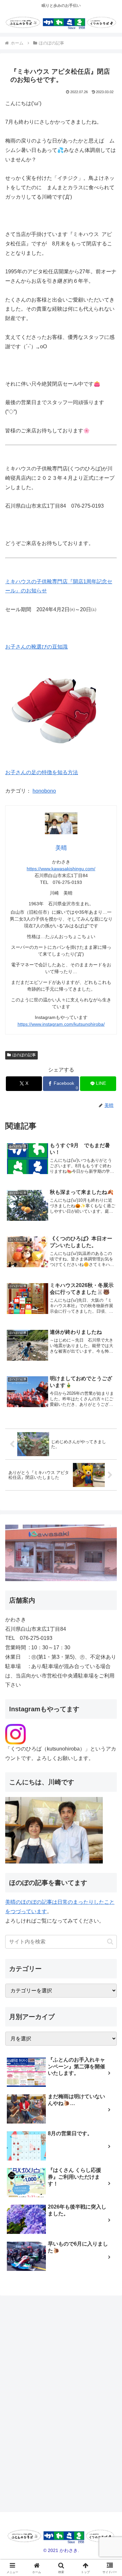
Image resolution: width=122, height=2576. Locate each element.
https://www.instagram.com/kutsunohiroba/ (61, 1024)
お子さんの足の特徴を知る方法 (42, 772)
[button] (110, 1942)
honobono (44, 791)
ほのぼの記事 (24, 1055)
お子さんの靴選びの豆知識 (36, 647)
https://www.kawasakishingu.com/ (61, 869)
